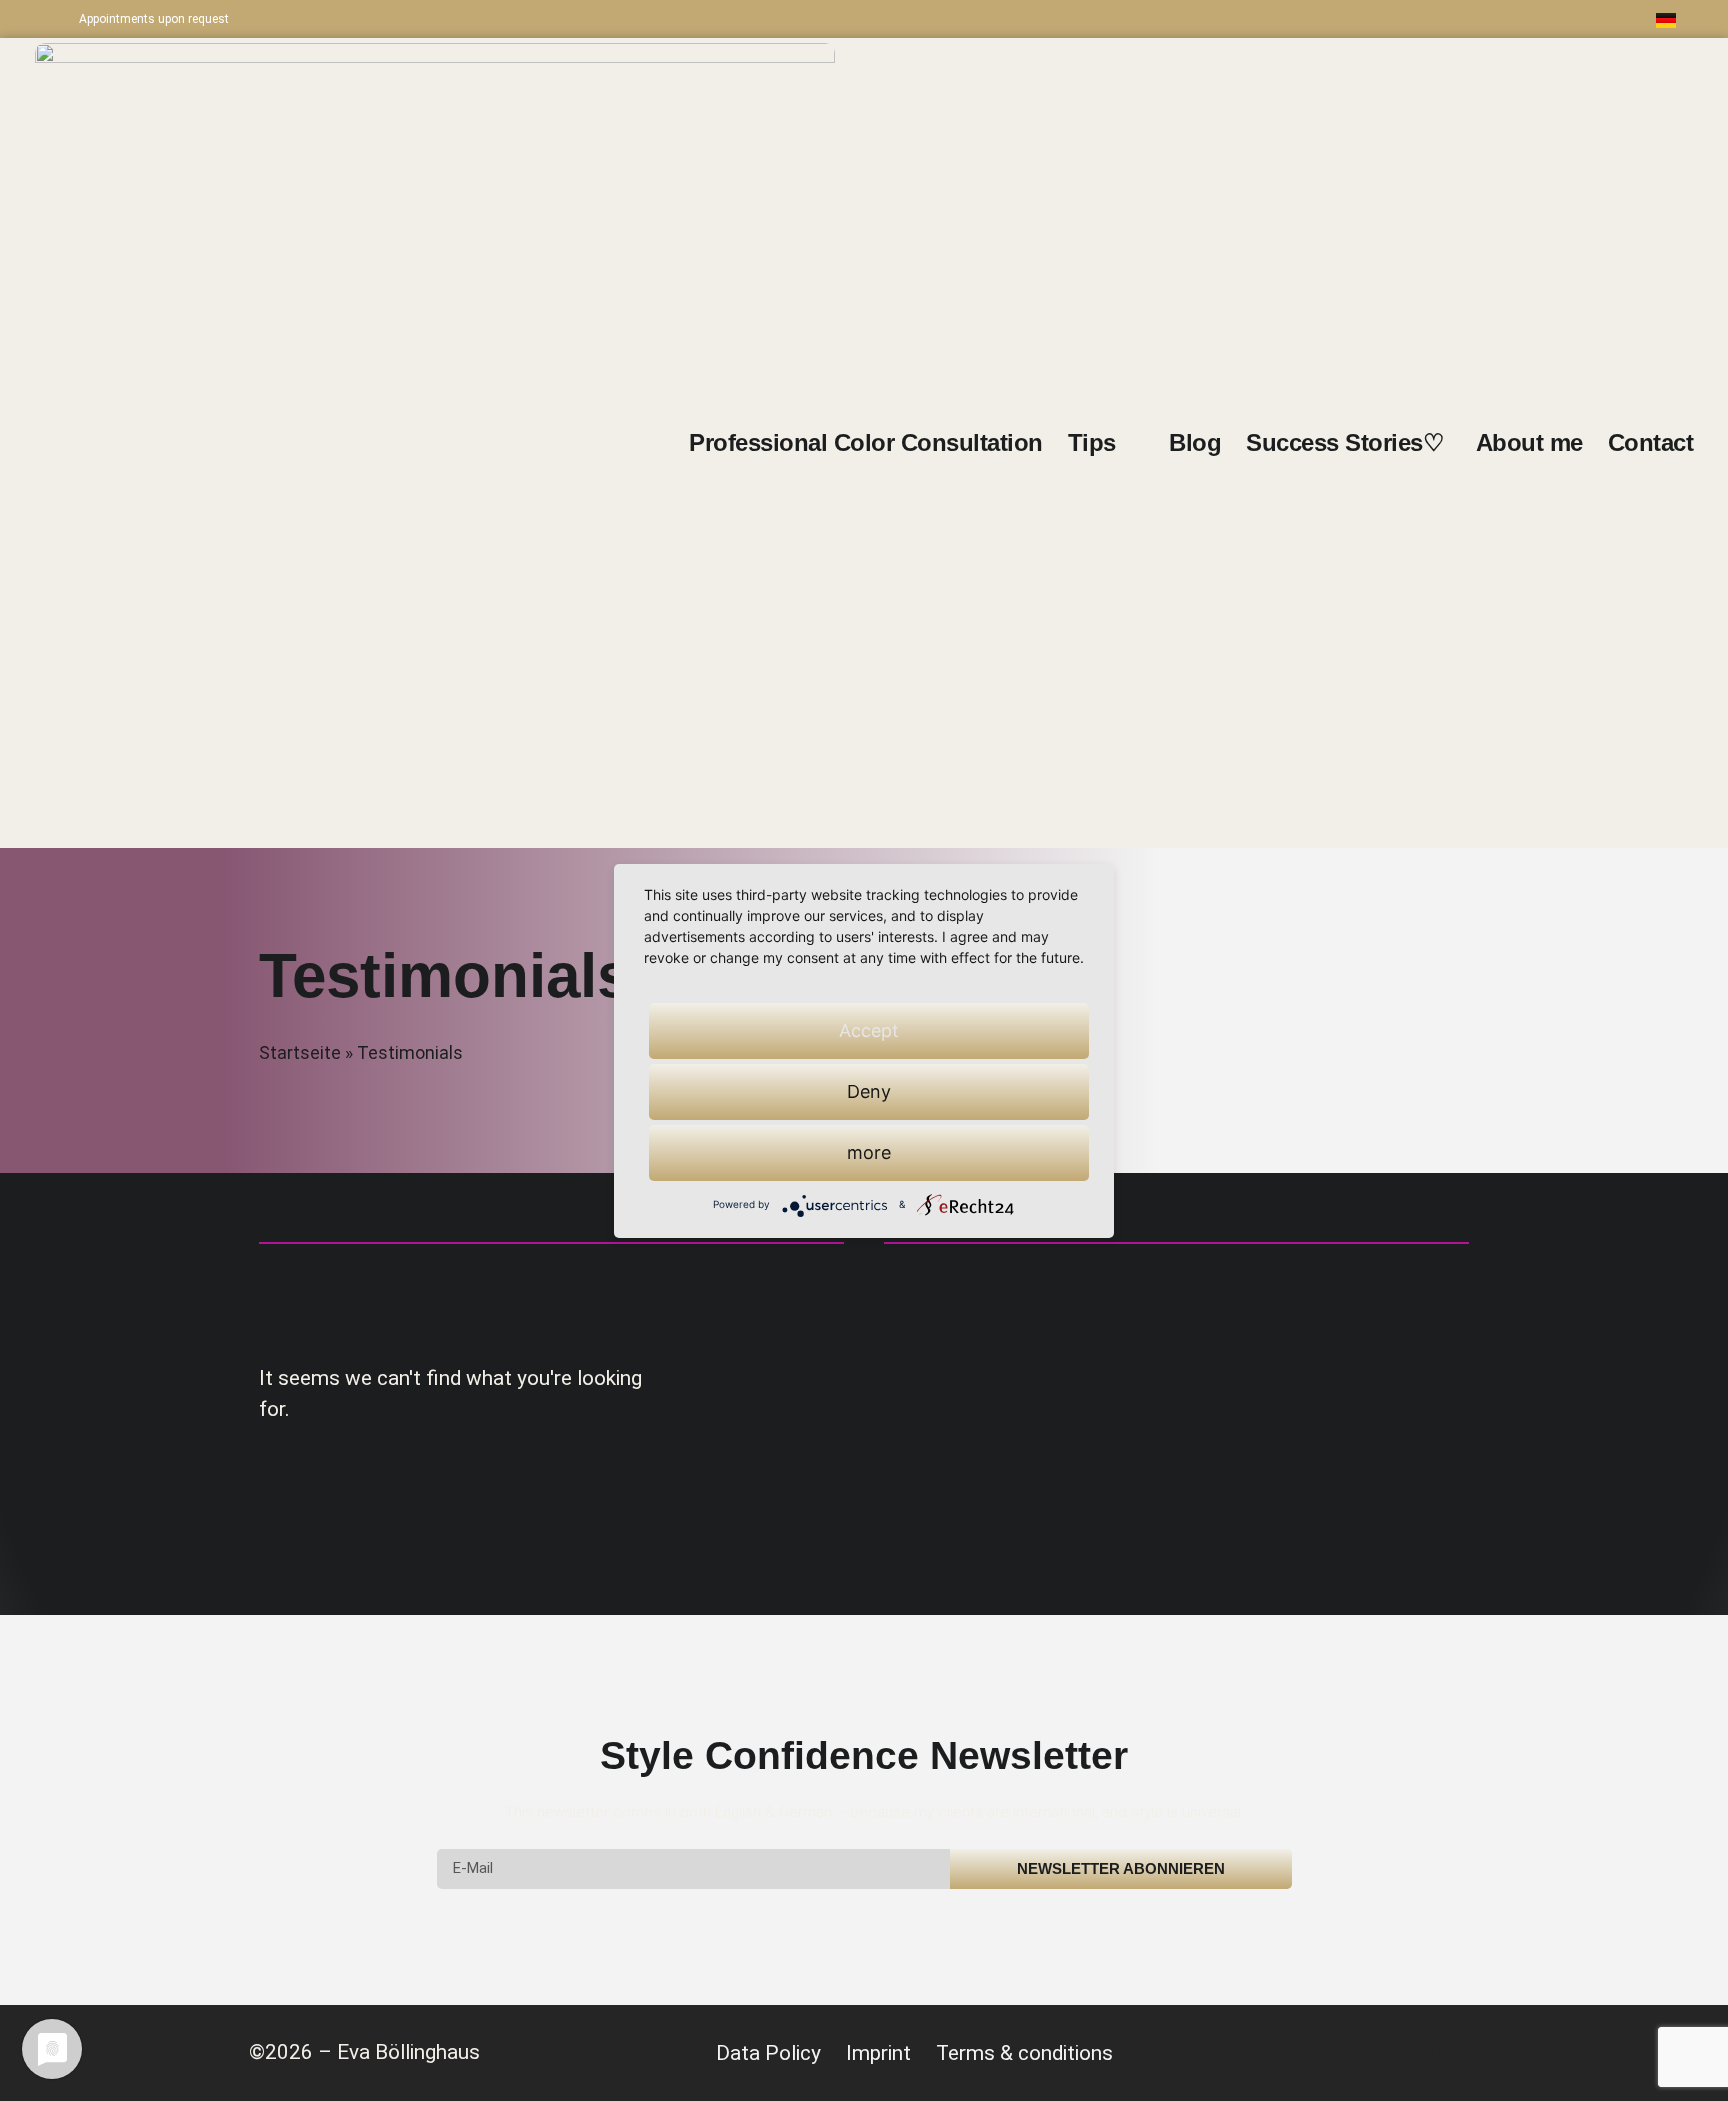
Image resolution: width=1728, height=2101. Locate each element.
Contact (1651, 442)
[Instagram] (1501, 19)
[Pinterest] (1544, 19)
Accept (869, 1030)
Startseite (300, 1053)
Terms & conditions (1024, 2053)
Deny (869, 1091)
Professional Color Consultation (866, 442)
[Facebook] (1369, 2053)
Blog (1195, 442)
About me (1529, 442)
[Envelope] (1587, 19)
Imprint (878, 2053)
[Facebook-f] (1458, 19)
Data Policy (768, 2053)
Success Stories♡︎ (1348, 442)
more (869, 1152)
